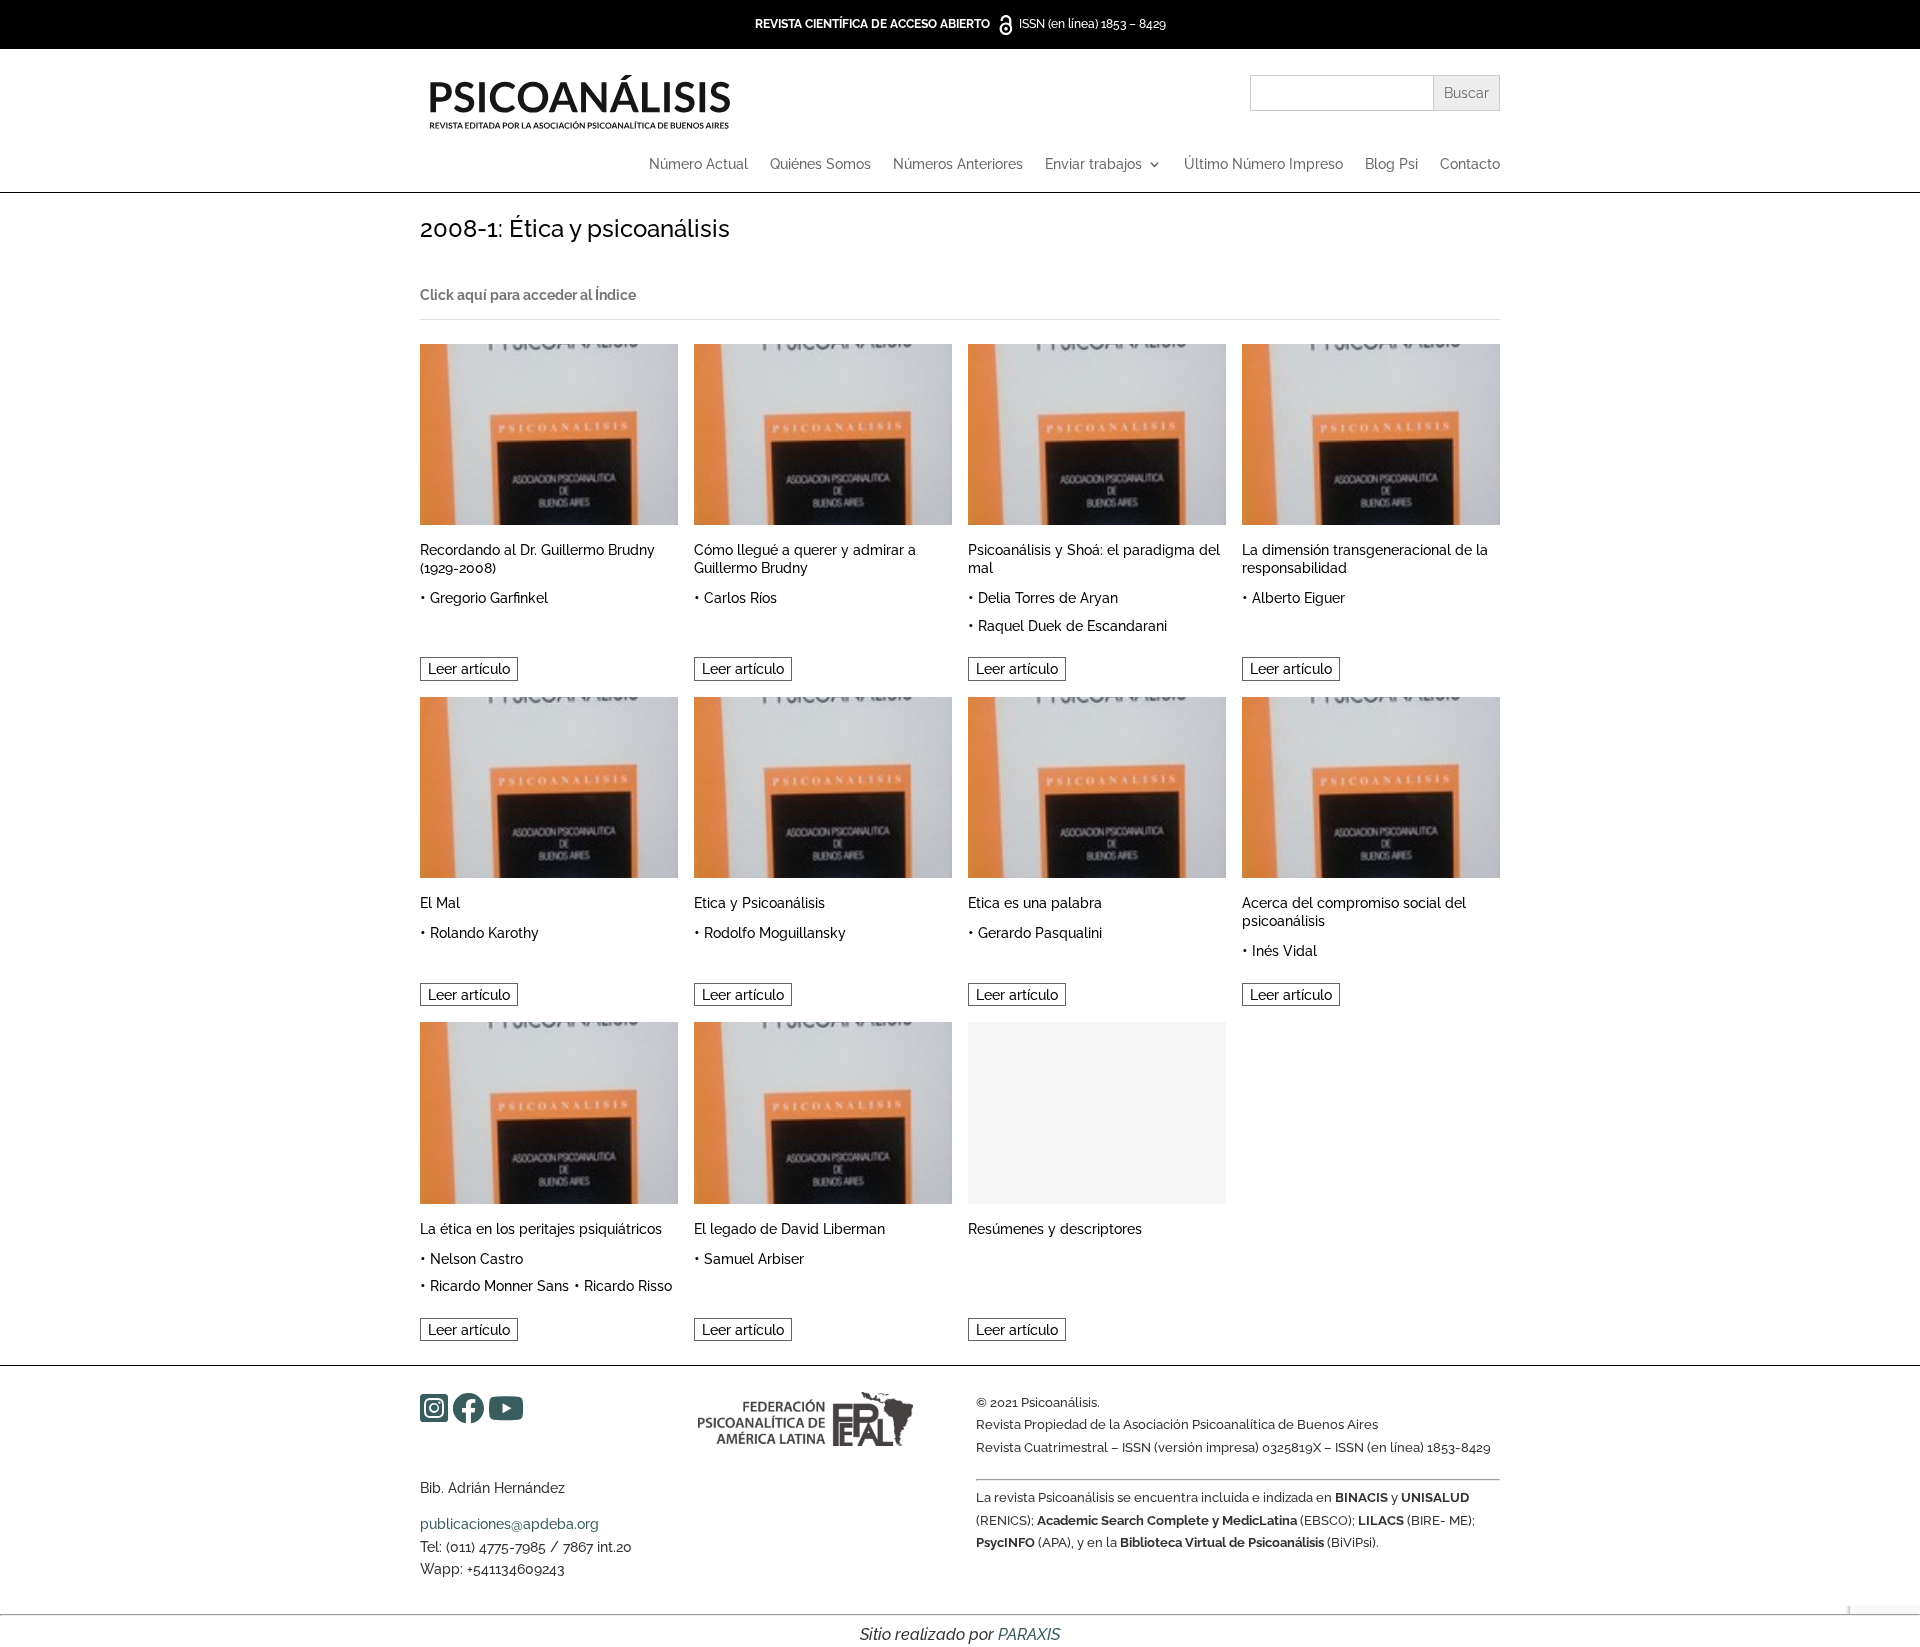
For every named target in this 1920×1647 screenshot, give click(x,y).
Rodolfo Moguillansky (775, 933)
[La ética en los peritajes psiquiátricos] (549, 1109)
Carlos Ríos (740, 598)
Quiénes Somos (820, 164)
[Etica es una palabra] (1097, 784)
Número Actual (698, 164)
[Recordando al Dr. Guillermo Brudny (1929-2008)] (549, 431)
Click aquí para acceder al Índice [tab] (528, 295)
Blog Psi (1391, 164)
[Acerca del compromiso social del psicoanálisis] (1371, 784)
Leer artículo (469, 669)
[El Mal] (549, 784)
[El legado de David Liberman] (823, 1109)
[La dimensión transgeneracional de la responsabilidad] (1371, 431)
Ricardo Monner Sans (499, 1286)
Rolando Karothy (484, 933)
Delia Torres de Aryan (1048, 598)
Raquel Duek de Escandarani (1072, 626)
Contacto (1470, 164)
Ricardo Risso (628, 1286)
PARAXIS (1029, 1634)
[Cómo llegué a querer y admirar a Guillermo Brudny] (823, 431)
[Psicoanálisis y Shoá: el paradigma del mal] (1097, 431)
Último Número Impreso (1263, 164)
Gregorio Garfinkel (489, 598)
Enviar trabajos (1093, 164)
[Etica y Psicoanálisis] (823, 784)
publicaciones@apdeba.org (509, 1524)
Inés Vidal (1284, 951)
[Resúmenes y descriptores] (1097, 1109)
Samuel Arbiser (754, 1259)
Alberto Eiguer (1298, 598)
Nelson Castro (476, 1259)
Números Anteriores (958, 164)
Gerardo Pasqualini (1040, 933)
